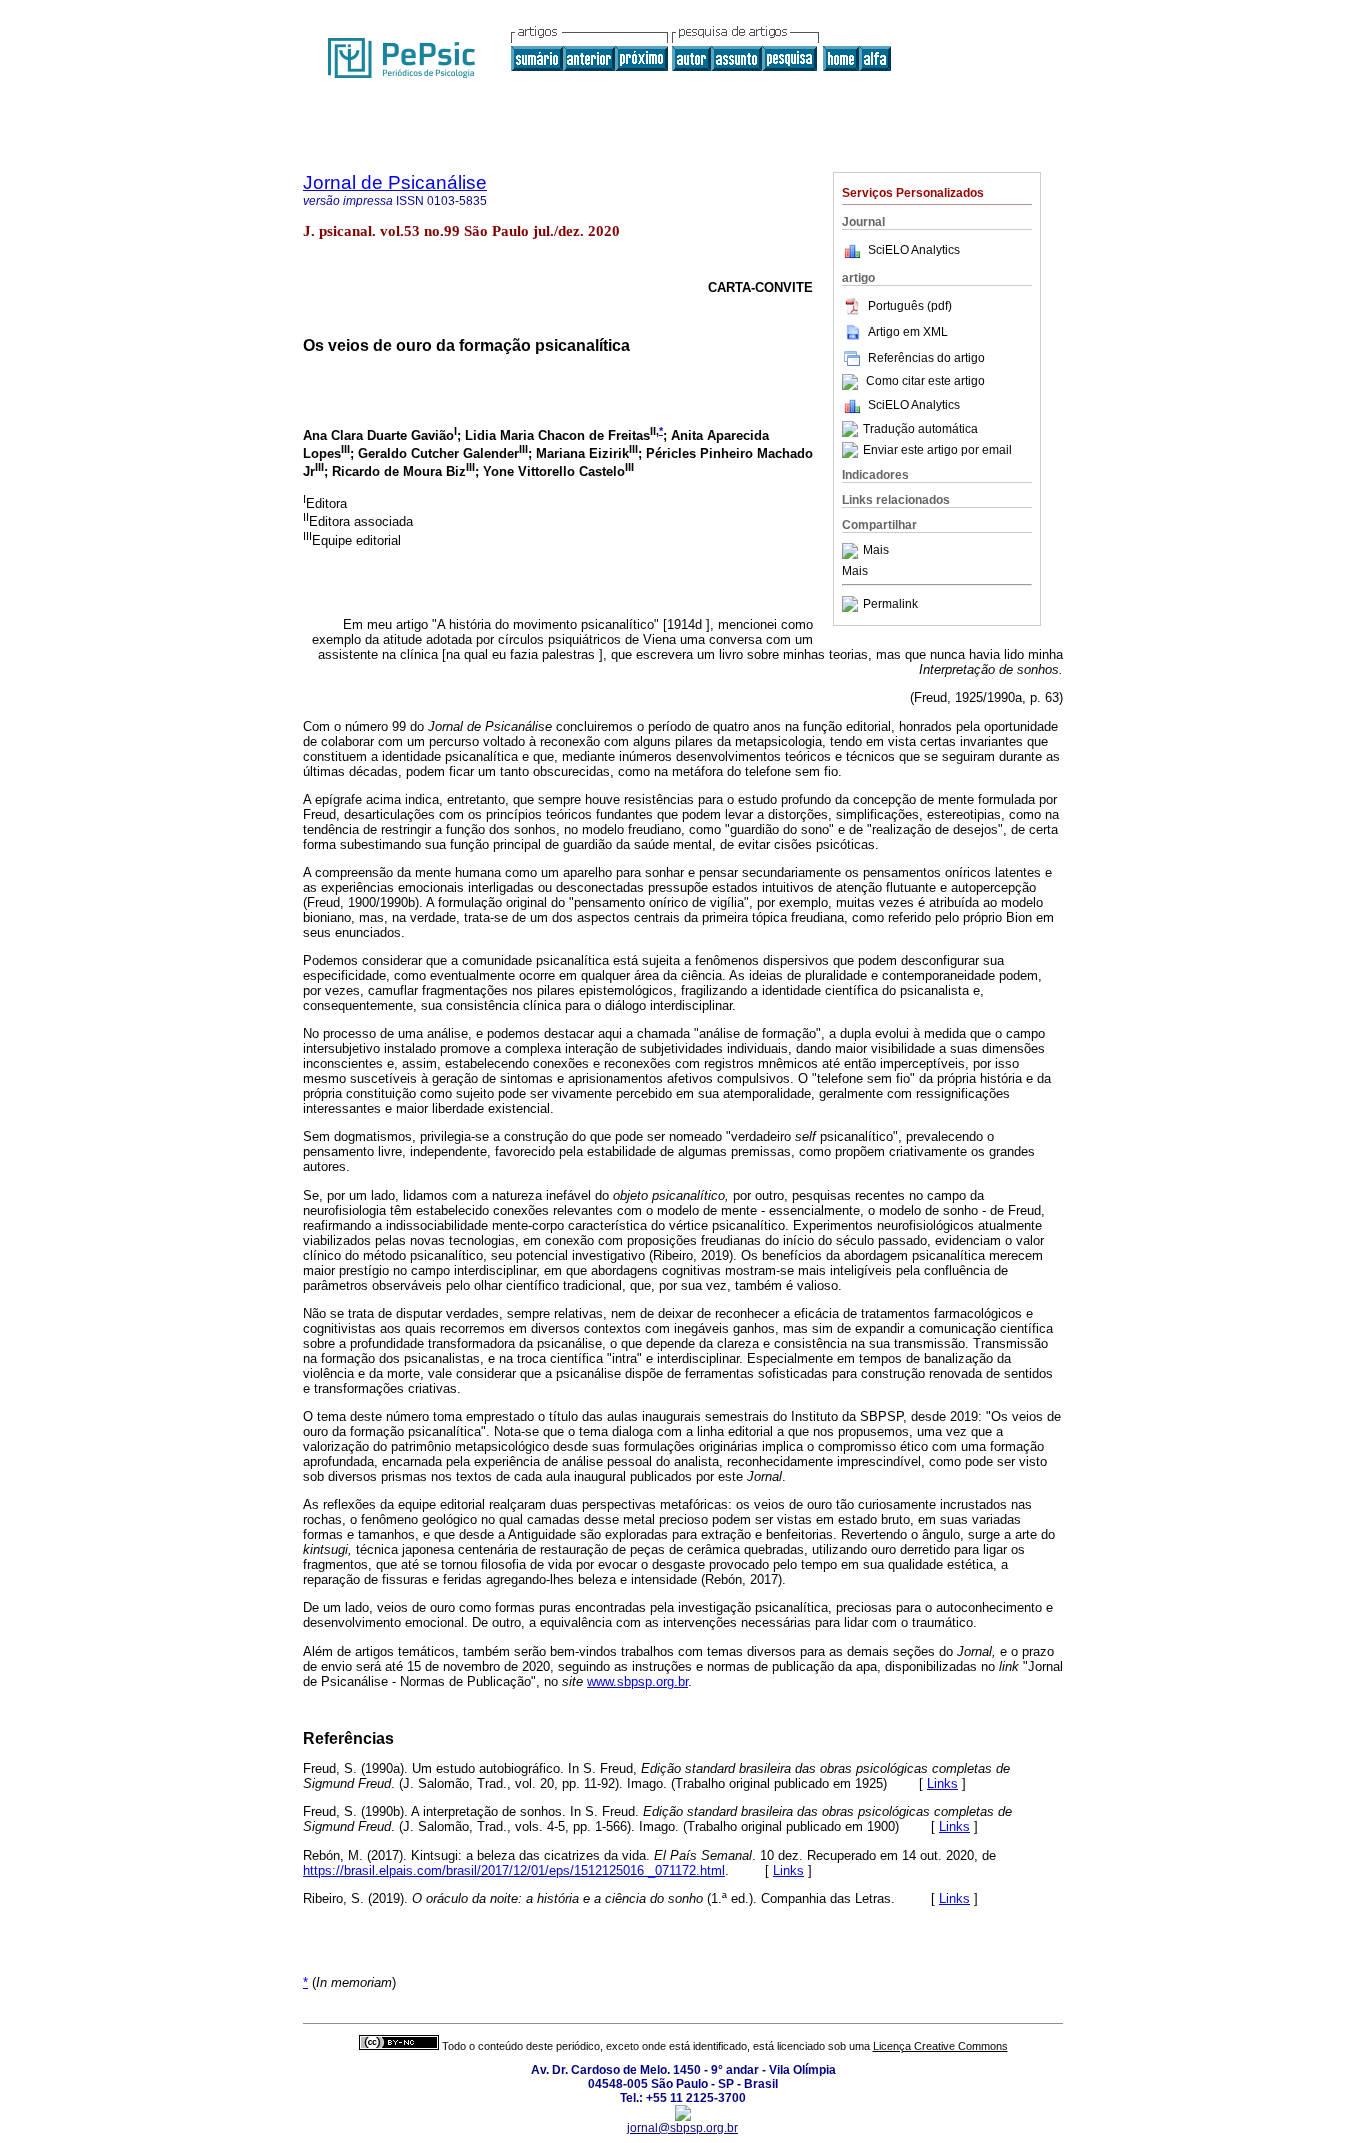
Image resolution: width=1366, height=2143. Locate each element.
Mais (876, 551)
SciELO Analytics (914, 250)
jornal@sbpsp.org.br (682, 2128)
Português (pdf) (910, 306)
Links (942, 1783)
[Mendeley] (852, 551)
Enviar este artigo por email (937, 450)
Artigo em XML (908, 332)
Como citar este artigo (925, 382)
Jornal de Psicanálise (395, 182)
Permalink (890, 604)
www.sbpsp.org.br (637, 1681)
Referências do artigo (926, 358)
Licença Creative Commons (940, 2046)
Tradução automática (920, 429)
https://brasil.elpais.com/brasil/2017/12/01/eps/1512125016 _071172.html (514, 1870)
